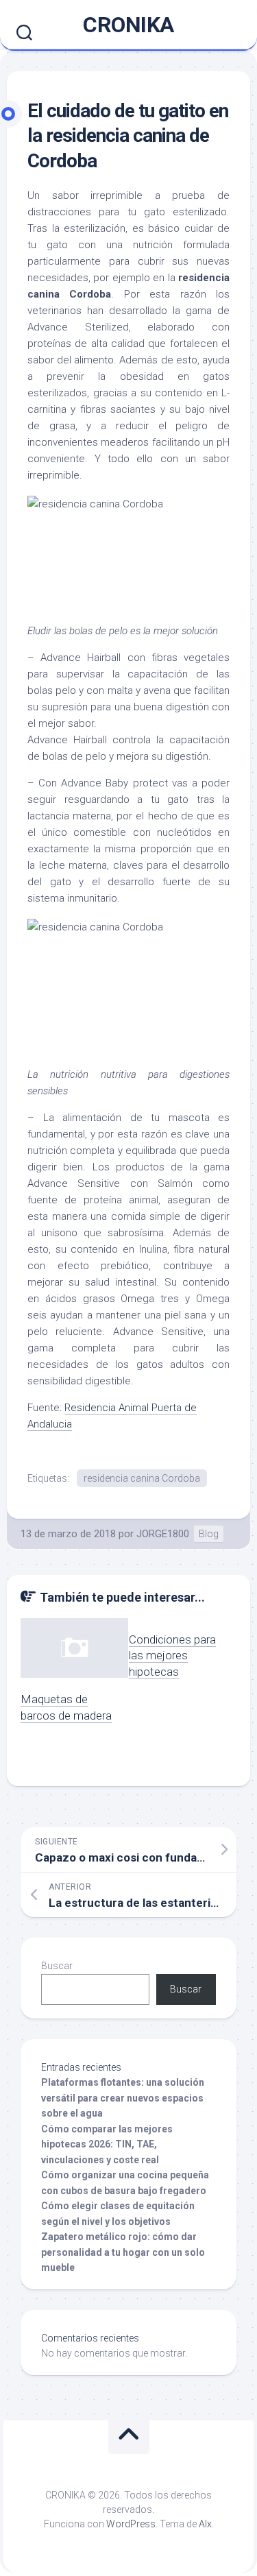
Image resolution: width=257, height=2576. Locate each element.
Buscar (57, 1966)
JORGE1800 (163, 1534)
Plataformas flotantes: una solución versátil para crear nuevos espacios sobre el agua (123, 2098)
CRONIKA (128, 25)
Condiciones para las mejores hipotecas (172, 1656)
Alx (205, 2524)
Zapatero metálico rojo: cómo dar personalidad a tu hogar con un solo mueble (123, 2252)
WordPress (131, 2524)
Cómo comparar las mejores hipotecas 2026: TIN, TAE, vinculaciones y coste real (107, 2144)
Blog (209, 1534)
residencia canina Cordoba (142, 1478)
